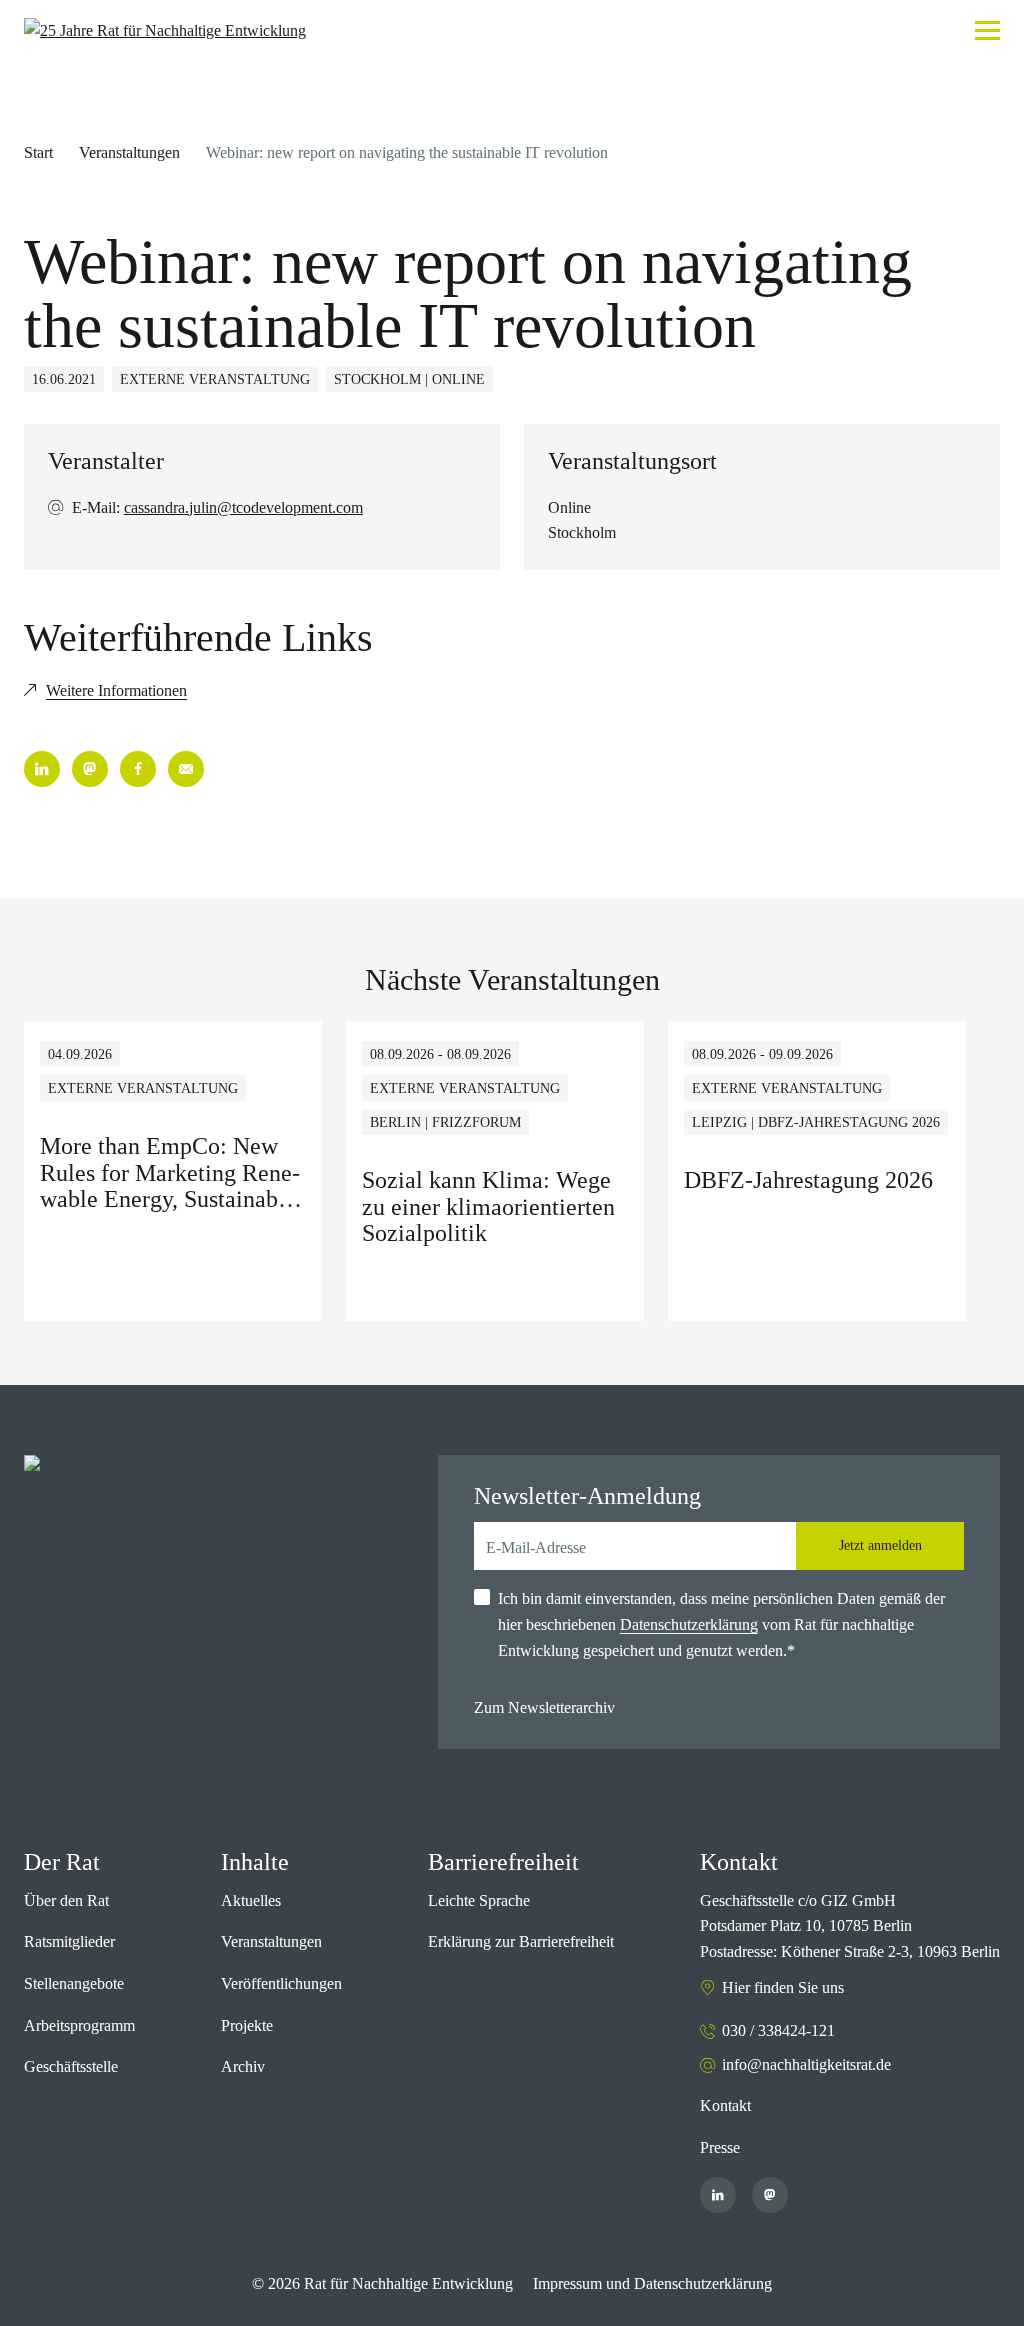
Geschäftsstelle (71, 2066)
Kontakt (725, 2105)
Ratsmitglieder (69, 1941)
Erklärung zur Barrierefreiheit (521, 1941)
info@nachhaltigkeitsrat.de (806, 2064)
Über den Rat (66, 1900)
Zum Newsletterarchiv (544, 1707)
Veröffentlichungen (281, 1983)
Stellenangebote (74, 1983)
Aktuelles (251, 1900)
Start (38, 152)
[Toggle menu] (987, 30)
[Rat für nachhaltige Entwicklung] (165, 31)
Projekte (247, 2025)
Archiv (243, 2066)
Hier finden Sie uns (783, 1987)
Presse (720, 2147)
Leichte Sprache (479, 1900)
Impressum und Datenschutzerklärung (652, 2283)
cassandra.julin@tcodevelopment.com (243, 507)
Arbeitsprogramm (79, 2025)
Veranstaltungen (129, 152)
